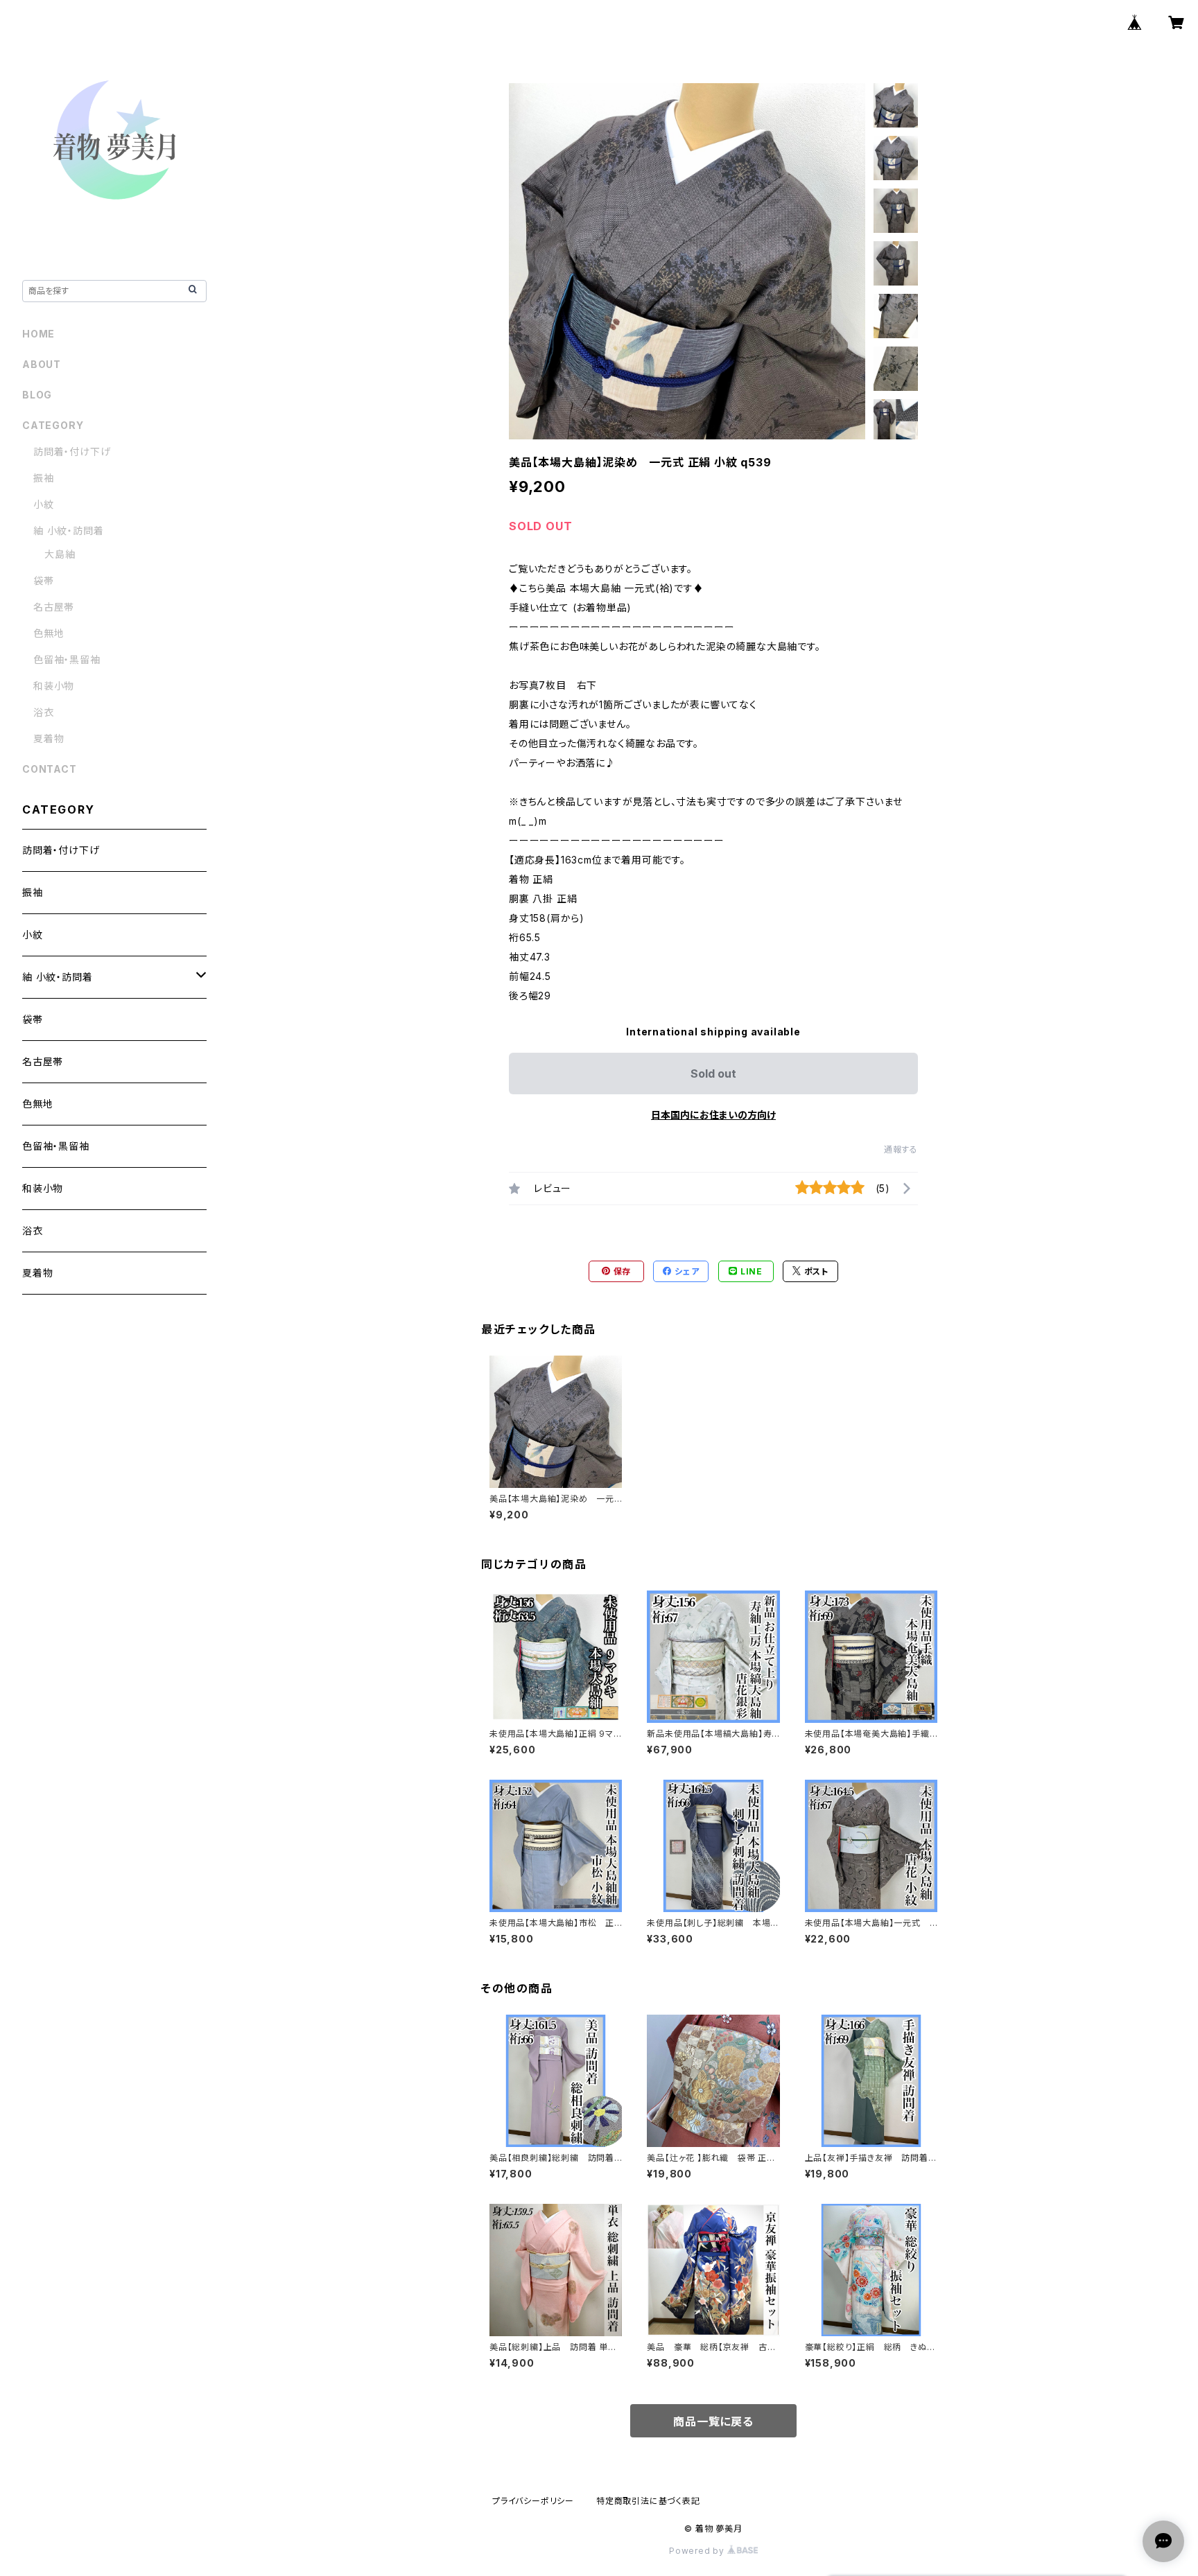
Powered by (698, 2551)
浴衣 (44, 712)
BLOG (37, 395)
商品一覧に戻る (713, 2421)
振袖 (44, 478)
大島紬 (60, 554)
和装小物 (54, 686)
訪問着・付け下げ (72, 452)
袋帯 (44, 580)
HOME (38, 334)
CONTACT (50, 769)
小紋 (44, 504)
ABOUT (42, 364)
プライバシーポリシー (533, 2501)
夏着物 (49, 738)
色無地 (49, 633)
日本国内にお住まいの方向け (713, 1115)
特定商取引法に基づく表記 (648, 2501)
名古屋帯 (54, 607)
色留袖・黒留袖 (67, 659)
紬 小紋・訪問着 (68, 531)
